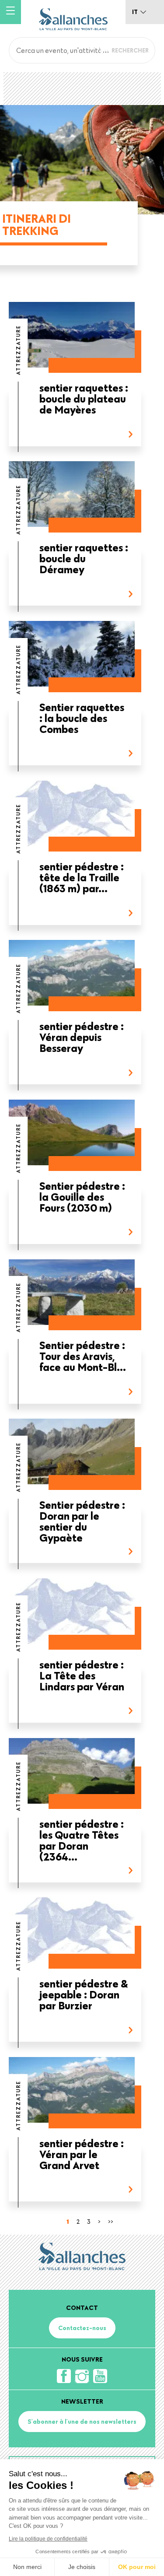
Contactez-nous (82, 2328)
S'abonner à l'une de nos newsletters (82, 2422)
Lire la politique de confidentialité (48, 2539)
